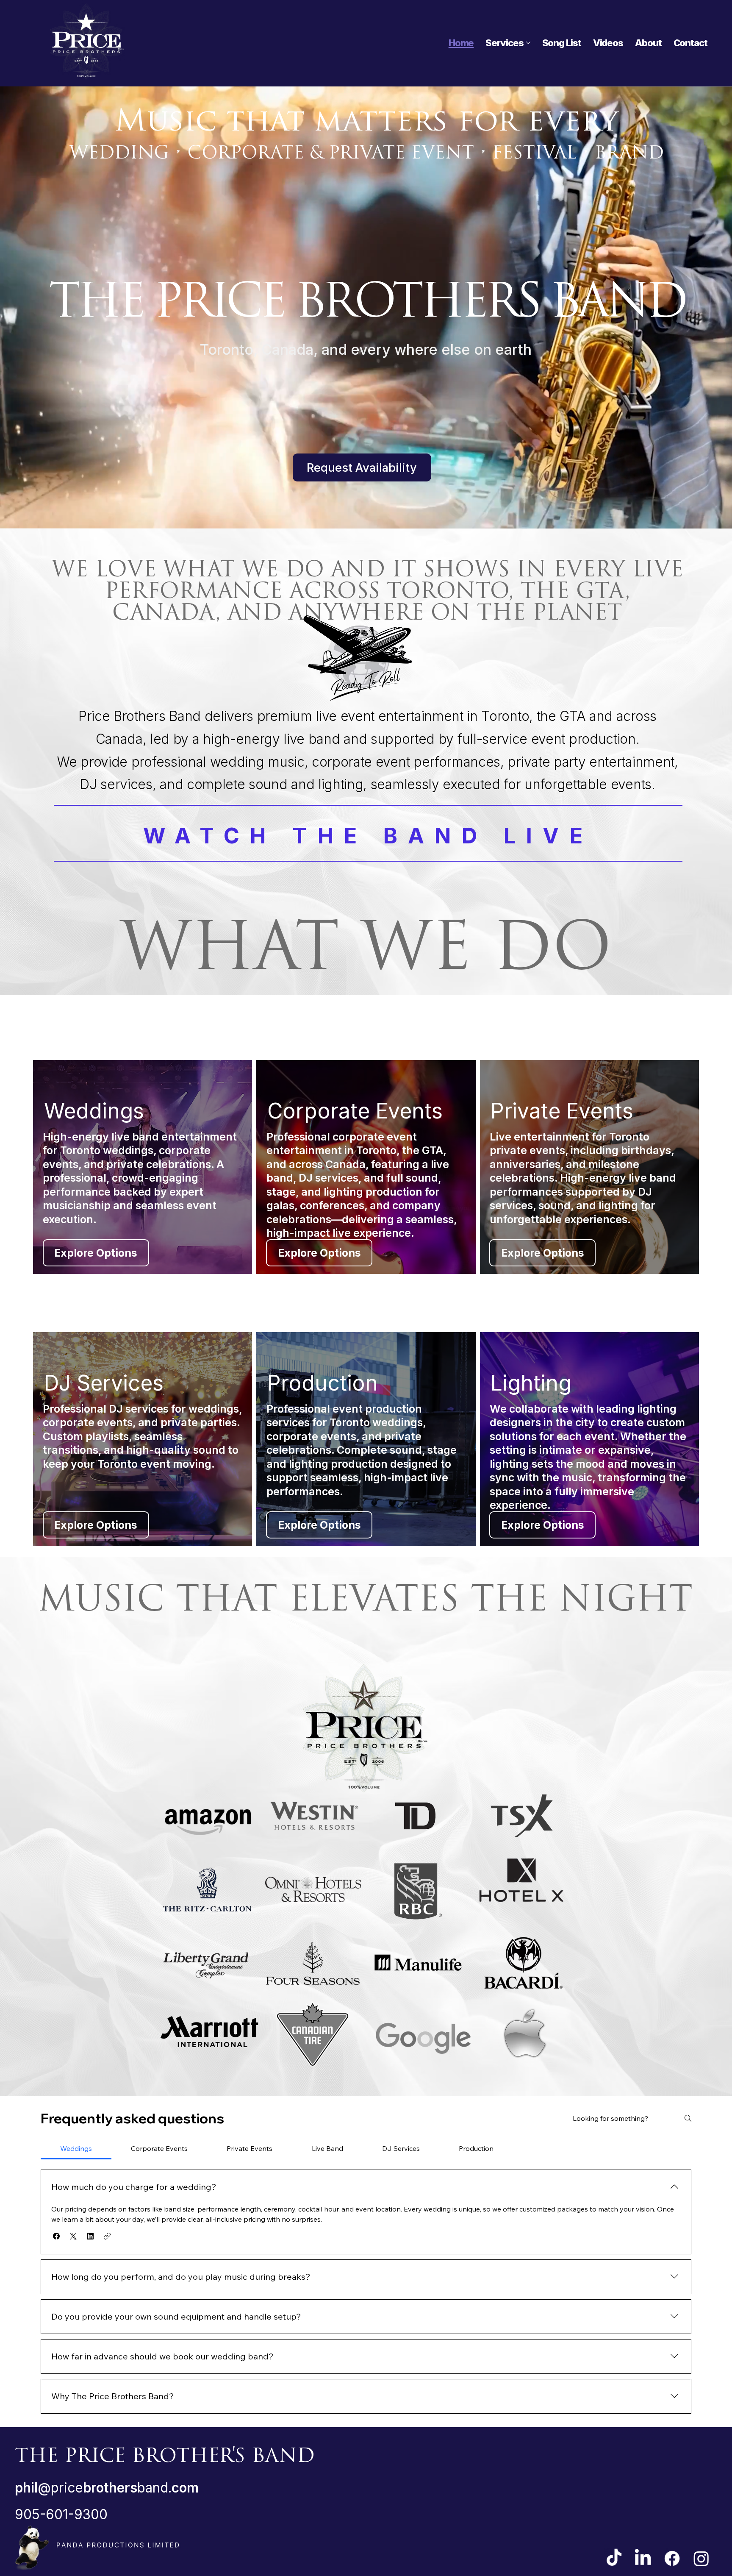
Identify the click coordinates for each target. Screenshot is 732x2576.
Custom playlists (86, 1436)
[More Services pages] (528, 43)
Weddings (94, 1111)
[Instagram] (701, 2558)
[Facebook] (672, 2558)
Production (323, 1383)
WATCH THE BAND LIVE (368, 836)
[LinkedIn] (643, 2558)
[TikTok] (614, 2558)
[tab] (76, 2148)
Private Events (562, 1111)
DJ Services (104, 1383)
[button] (56, 2236)
